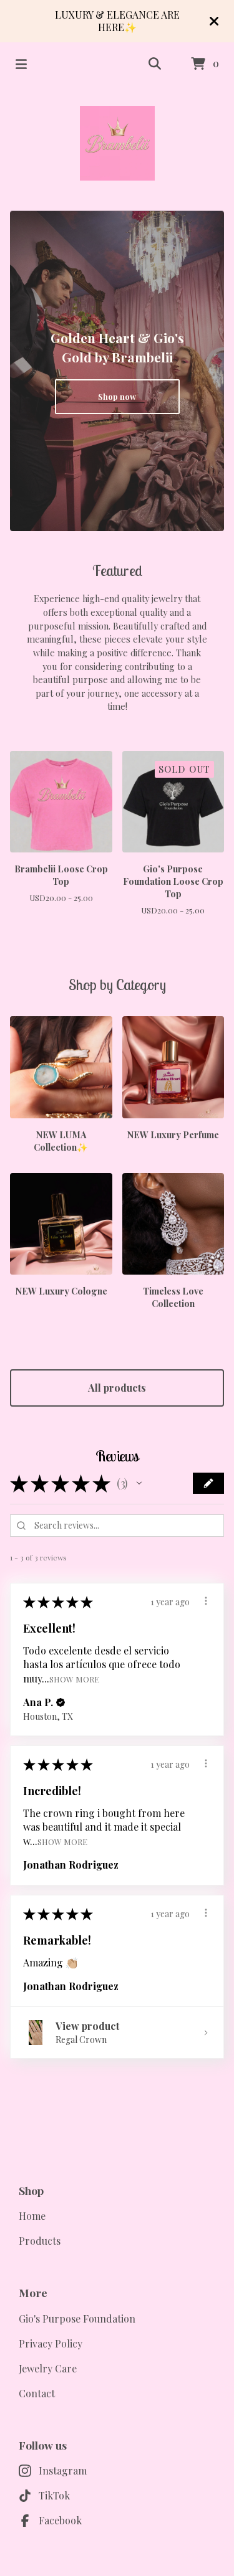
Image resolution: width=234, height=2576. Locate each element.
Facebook (60, 2520)
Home (32, 2216)
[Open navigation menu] (21, 64)
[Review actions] (206, 1601)
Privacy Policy (51, 2343)
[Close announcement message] (214, 21)
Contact (37, 2393)
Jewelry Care (48, 2368)
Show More (74, 1678)
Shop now (117, 396)
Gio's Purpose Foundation (77, 2319)
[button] (139, 1483)
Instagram (63, 2470)
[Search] (155, 64)
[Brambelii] (117, 143)
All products (117, 1388)
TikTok (54, 2495)
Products (40, 2241)
